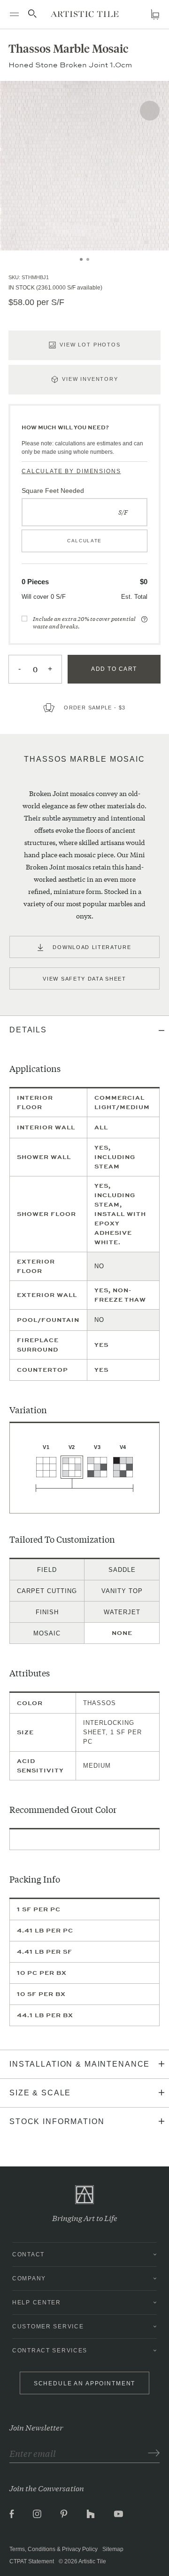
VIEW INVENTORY (90, 379)
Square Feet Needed (53, 491)
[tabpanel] (84, 166)
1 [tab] (81, 259)
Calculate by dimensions (71, 471)
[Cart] (155, 14)
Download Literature (92, 947)
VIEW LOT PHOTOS (90, 345)
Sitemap (113, 2549)
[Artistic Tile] (85, 14)
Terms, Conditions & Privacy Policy (54, 2549)
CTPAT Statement (32, 2561)
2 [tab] (88, 259)
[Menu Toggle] (14, 14)
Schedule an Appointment (85, 2383)
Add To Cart (114, 669)
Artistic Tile (92, 2561)
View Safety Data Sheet (84, 979)
